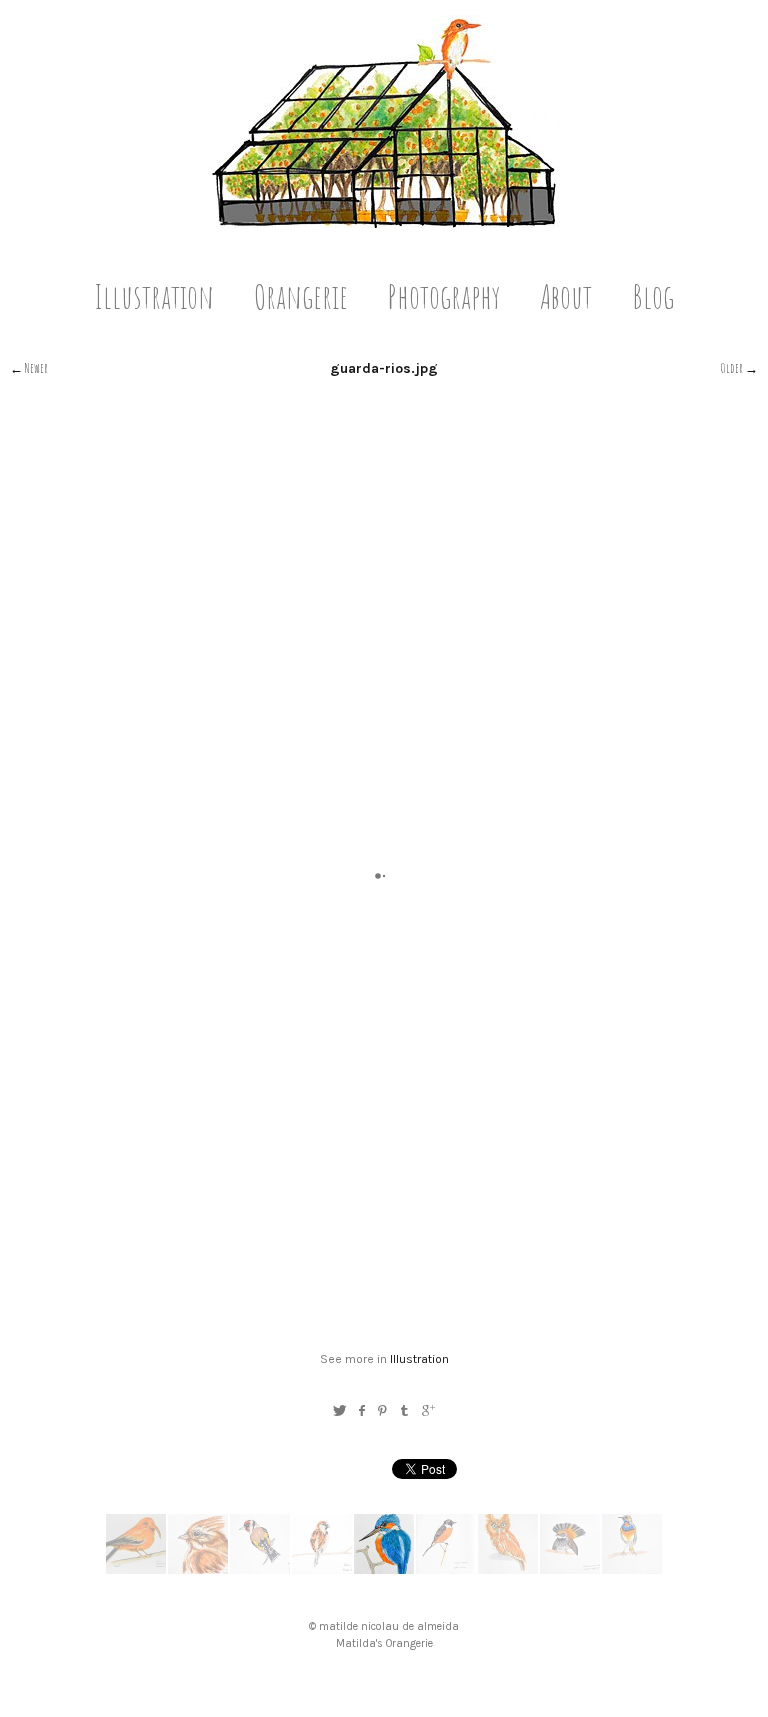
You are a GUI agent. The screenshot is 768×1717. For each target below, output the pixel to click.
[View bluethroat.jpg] (632, 1568)
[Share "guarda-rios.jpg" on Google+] (428, 1410)
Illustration (154, 296)
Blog (653, 296)
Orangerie (301, 296)
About (566, 296)
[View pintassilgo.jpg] (260, 1568)
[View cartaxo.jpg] (446, 1568)
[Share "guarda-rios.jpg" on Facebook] (361, 1410)
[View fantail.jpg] (570, 1568)
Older (732, 368)
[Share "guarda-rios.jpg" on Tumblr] (405, 1410)
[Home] (384, 222)
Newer (36, 368)
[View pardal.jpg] (322, 1568)
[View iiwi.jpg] (136, 1568)
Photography (444, 296)
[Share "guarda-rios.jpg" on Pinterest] (382, 1410)
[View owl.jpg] (508, 1568)
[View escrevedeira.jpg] (198, 1568)
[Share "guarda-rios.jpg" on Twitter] (339, 1410)
